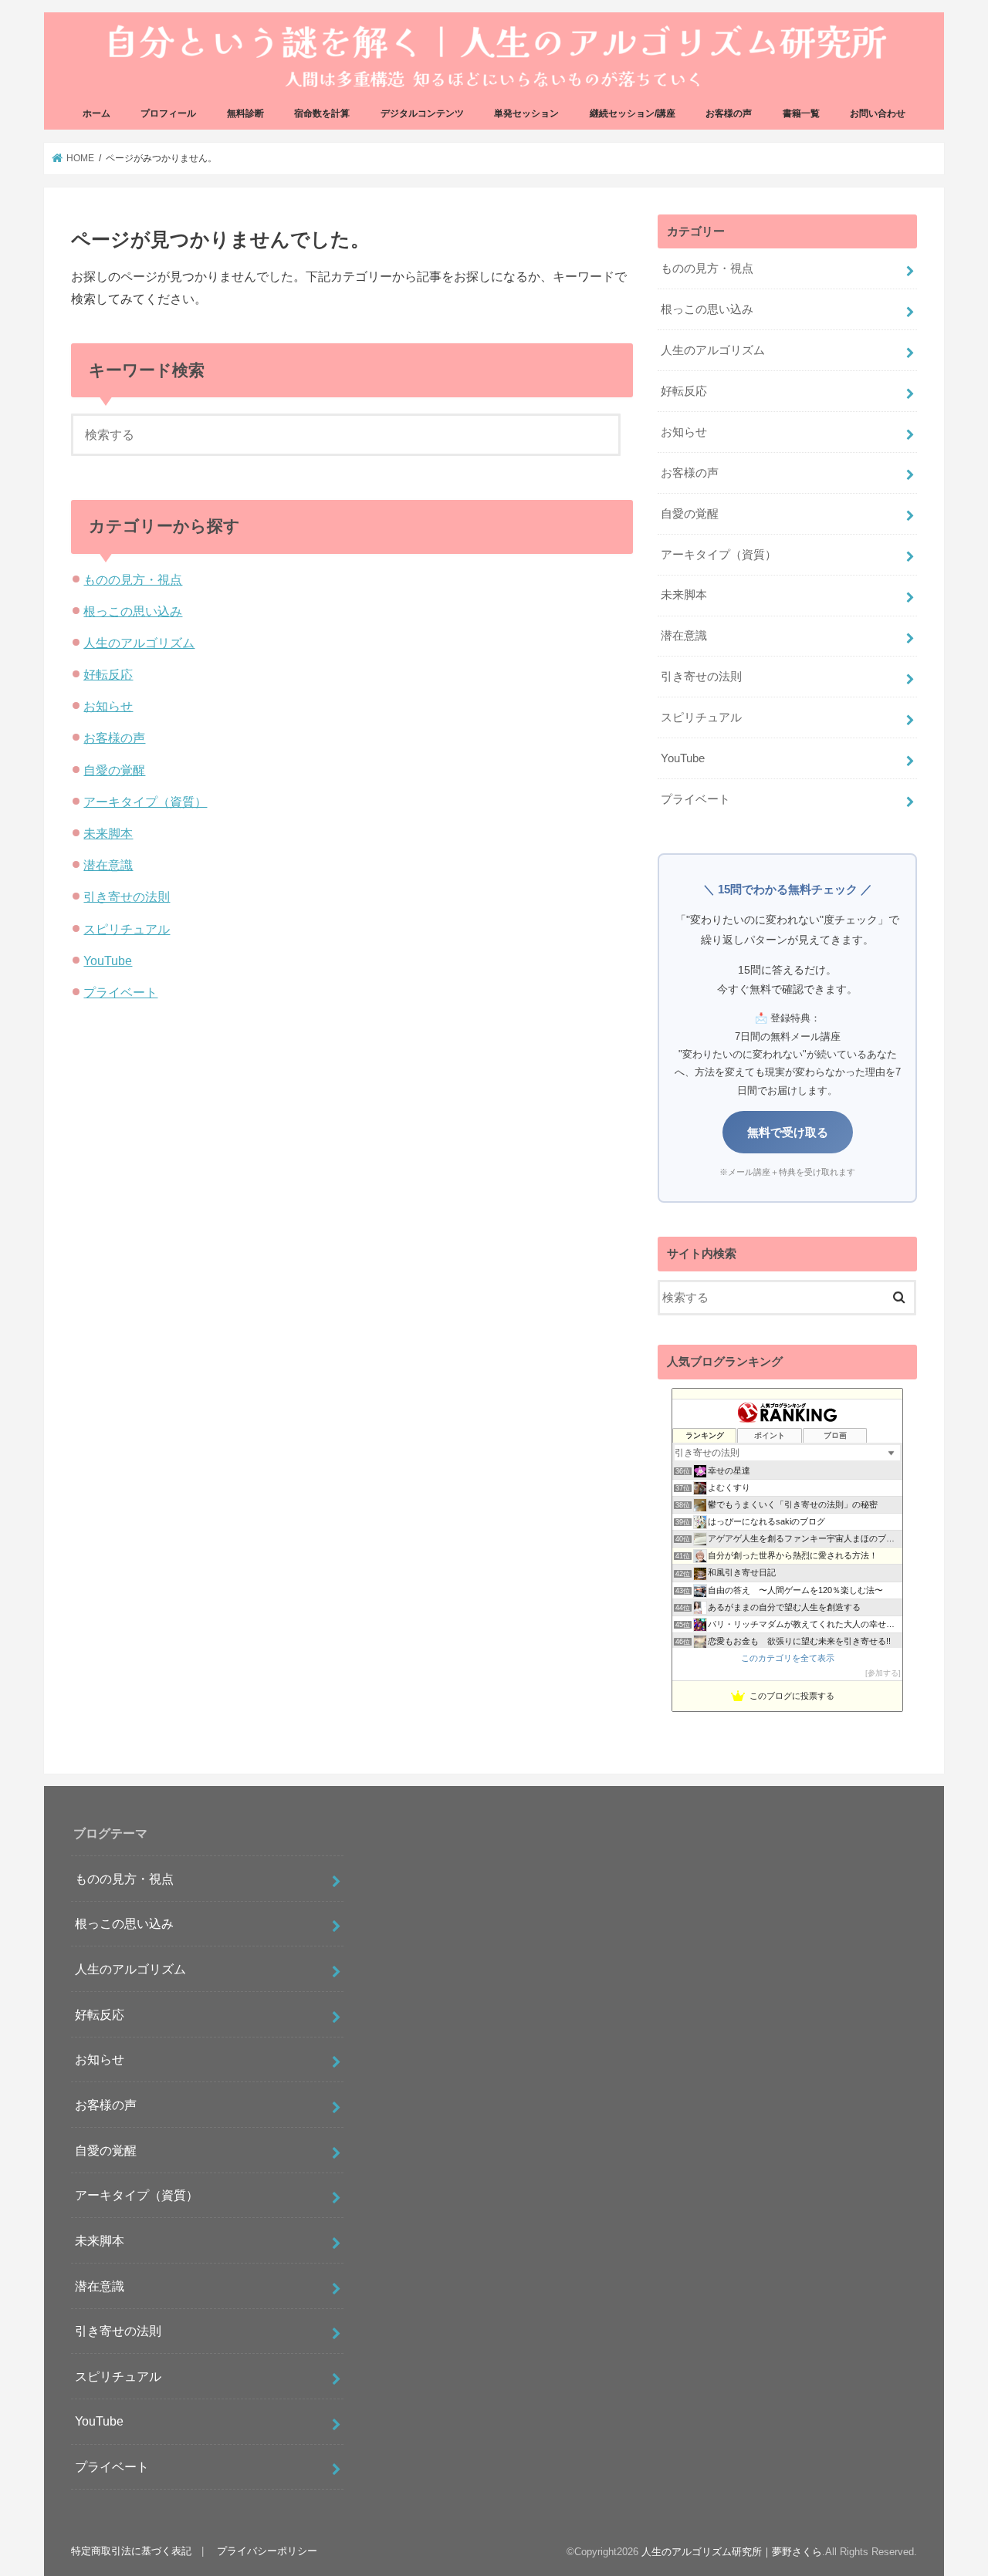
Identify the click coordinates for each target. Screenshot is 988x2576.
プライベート (120, 992)
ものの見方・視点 (133, 579)
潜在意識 (108, 865)
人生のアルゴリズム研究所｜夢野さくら (732, 2552)
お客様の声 (729, 113)
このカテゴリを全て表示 (788, 1658)
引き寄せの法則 (127, 896)
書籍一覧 (801, 113)
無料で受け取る (788, 1132)
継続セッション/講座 (633, 113)
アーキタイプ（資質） (145, 802)
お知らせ (108, 706)
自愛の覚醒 (114, 770)
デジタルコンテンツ (422, 113)
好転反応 (108, 674)
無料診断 (245, 113)
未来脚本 (108, 833)
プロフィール (168, 113)
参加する (883, 1673)
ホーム (96, 113)
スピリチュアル (127, 929)
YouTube (108, 961)
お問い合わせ (878, 113)
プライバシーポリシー (267, 2552)
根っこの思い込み (133, 611)
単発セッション (526, 113)
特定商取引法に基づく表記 (131, 2552)
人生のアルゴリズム (139, 643)
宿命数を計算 (322, 113)
